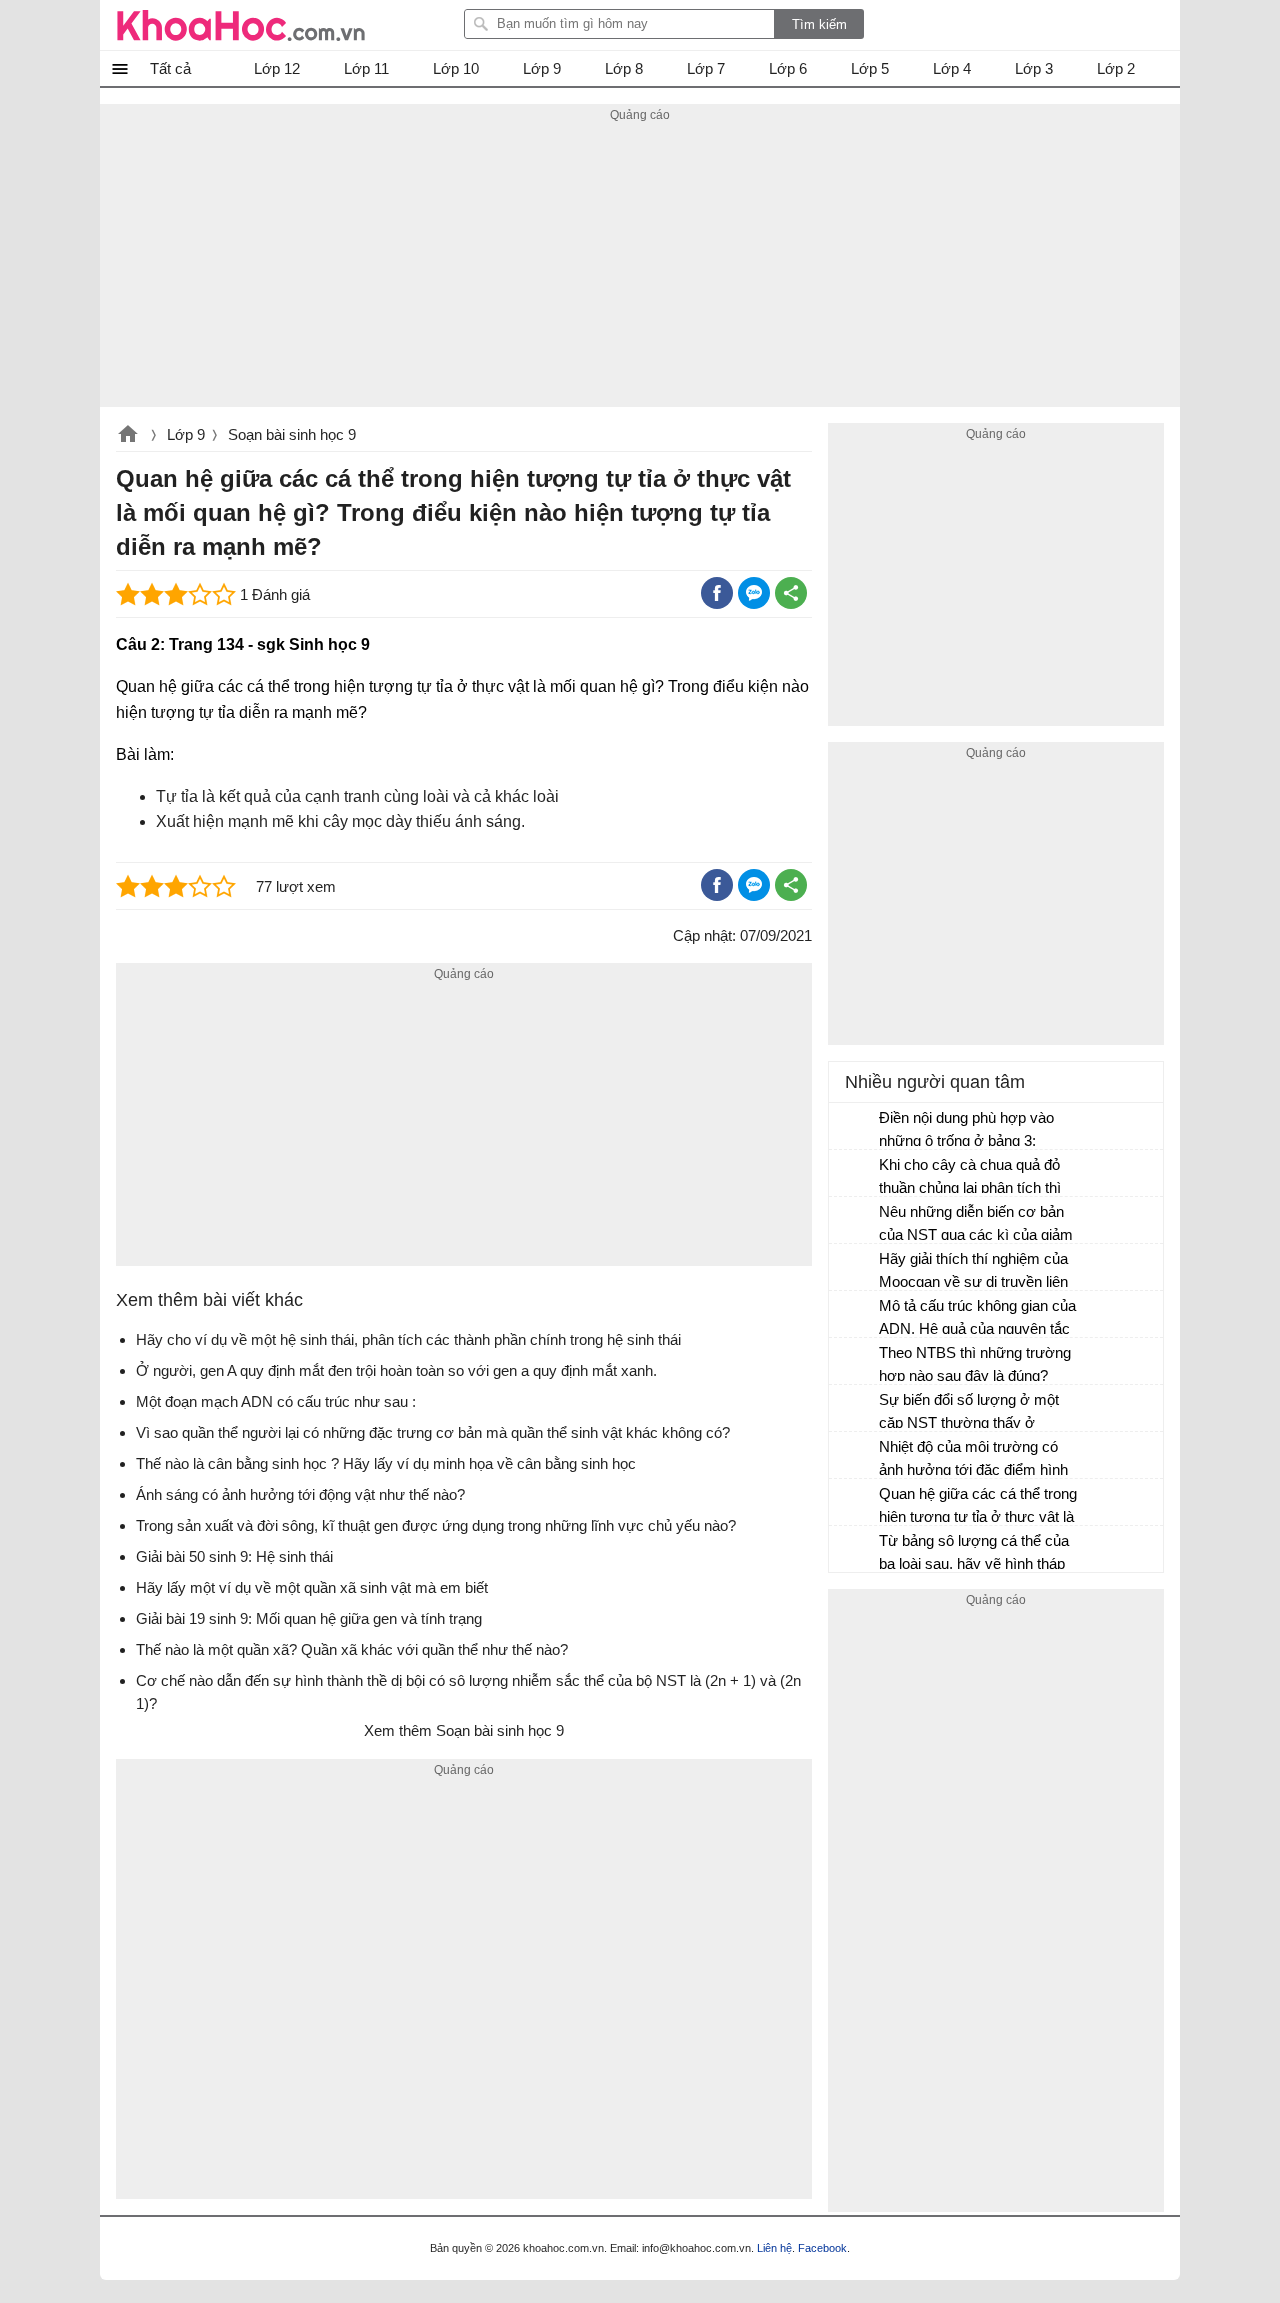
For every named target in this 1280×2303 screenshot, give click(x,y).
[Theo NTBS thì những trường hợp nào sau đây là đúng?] (855, 1362)
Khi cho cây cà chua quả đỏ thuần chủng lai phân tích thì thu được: (970, 1178)
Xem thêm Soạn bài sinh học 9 (464, 1730)
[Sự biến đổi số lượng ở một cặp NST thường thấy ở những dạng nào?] (855, 1409)
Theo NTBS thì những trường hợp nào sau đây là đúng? (975, 1364)
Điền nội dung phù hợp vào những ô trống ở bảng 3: (966, 1129)
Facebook (822, 2248)
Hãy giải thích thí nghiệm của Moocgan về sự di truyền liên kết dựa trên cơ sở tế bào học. (978, 1272)
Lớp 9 (186, 434)
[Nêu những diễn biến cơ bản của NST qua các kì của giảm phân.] (855, 1221)
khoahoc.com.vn (128, 436)
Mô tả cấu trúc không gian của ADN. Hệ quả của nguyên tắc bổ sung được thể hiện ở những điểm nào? (977, 1319)
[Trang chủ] (241, 25)
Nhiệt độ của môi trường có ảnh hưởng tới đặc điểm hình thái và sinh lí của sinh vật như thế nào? (978, 1460)
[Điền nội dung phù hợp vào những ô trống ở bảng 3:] (855, 1127)
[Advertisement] (640, 267)
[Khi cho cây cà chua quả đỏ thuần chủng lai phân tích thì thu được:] (855, 1174)
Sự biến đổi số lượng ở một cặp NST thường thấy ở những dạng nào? (969, 1413)
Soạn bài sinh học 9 (292, 434)
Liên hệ (774, 2248)
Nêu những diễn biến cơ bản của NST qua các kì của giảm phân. (976, 1225)
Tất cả (170, 68)
